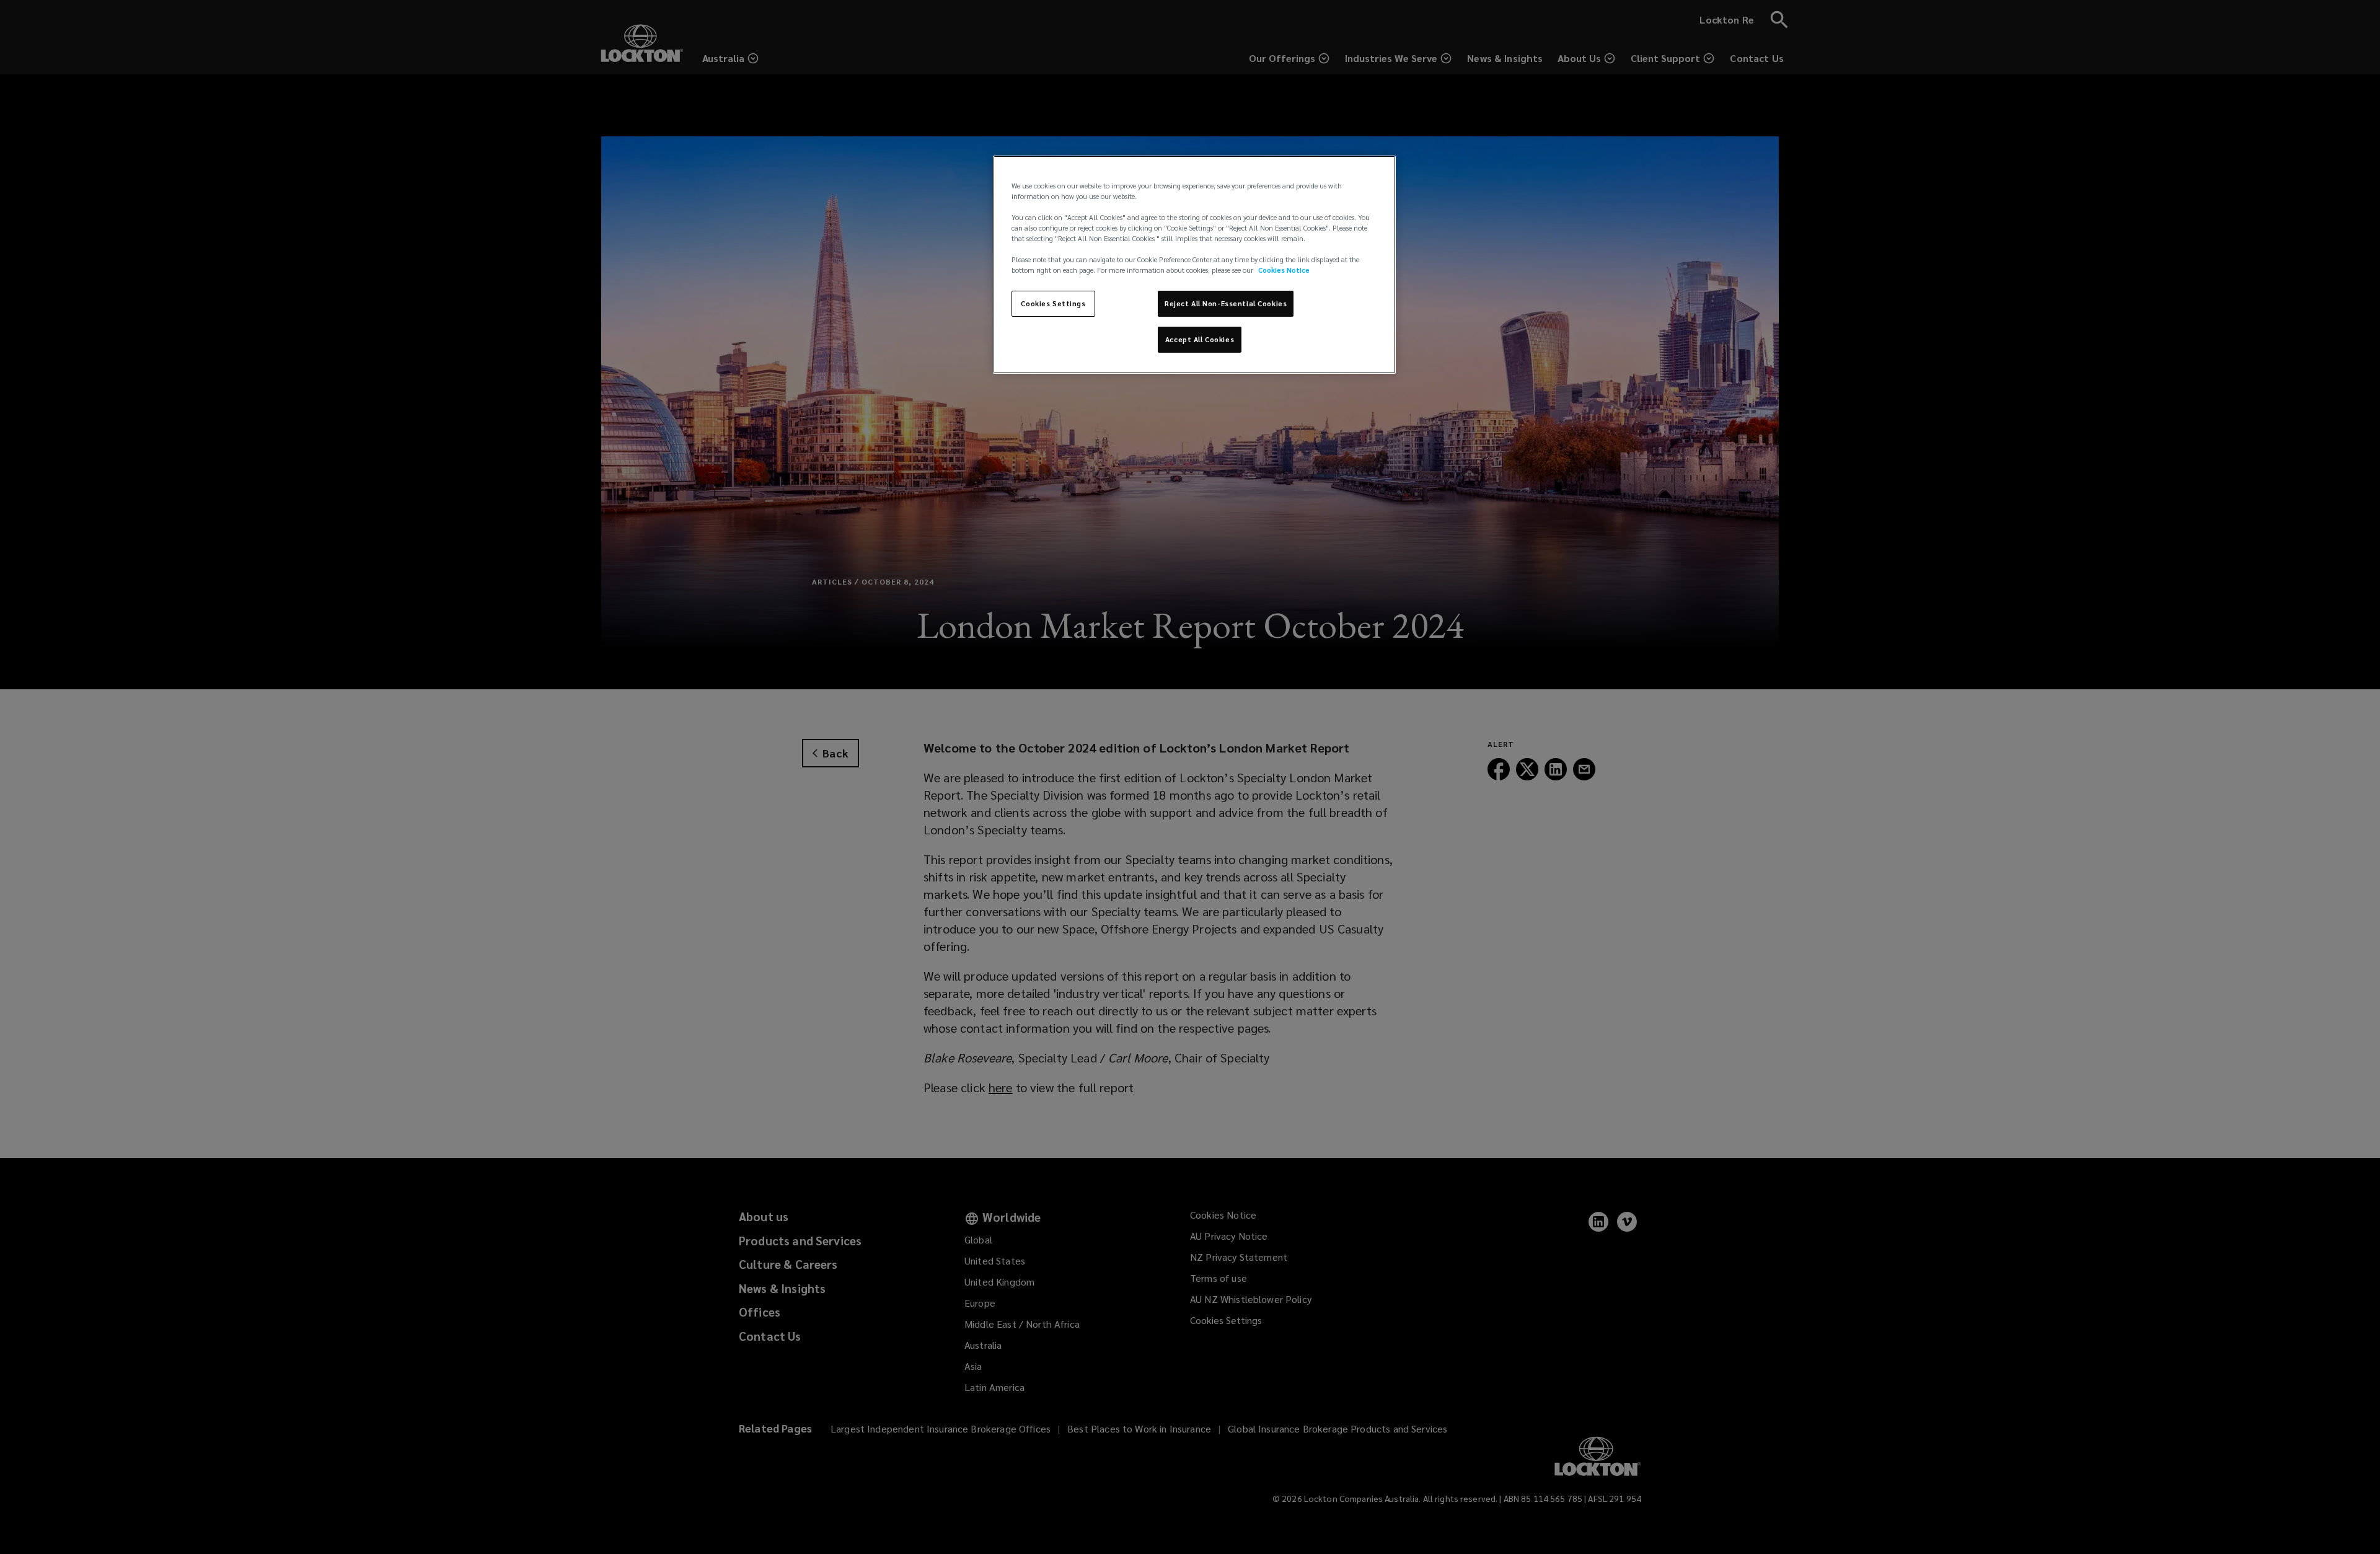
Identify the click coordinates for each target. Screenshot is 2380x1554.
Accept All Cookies (1200, 339)
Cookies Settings (1053, 303)
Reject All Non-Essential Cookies (1226, 303)
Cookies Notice (1284, 270)
